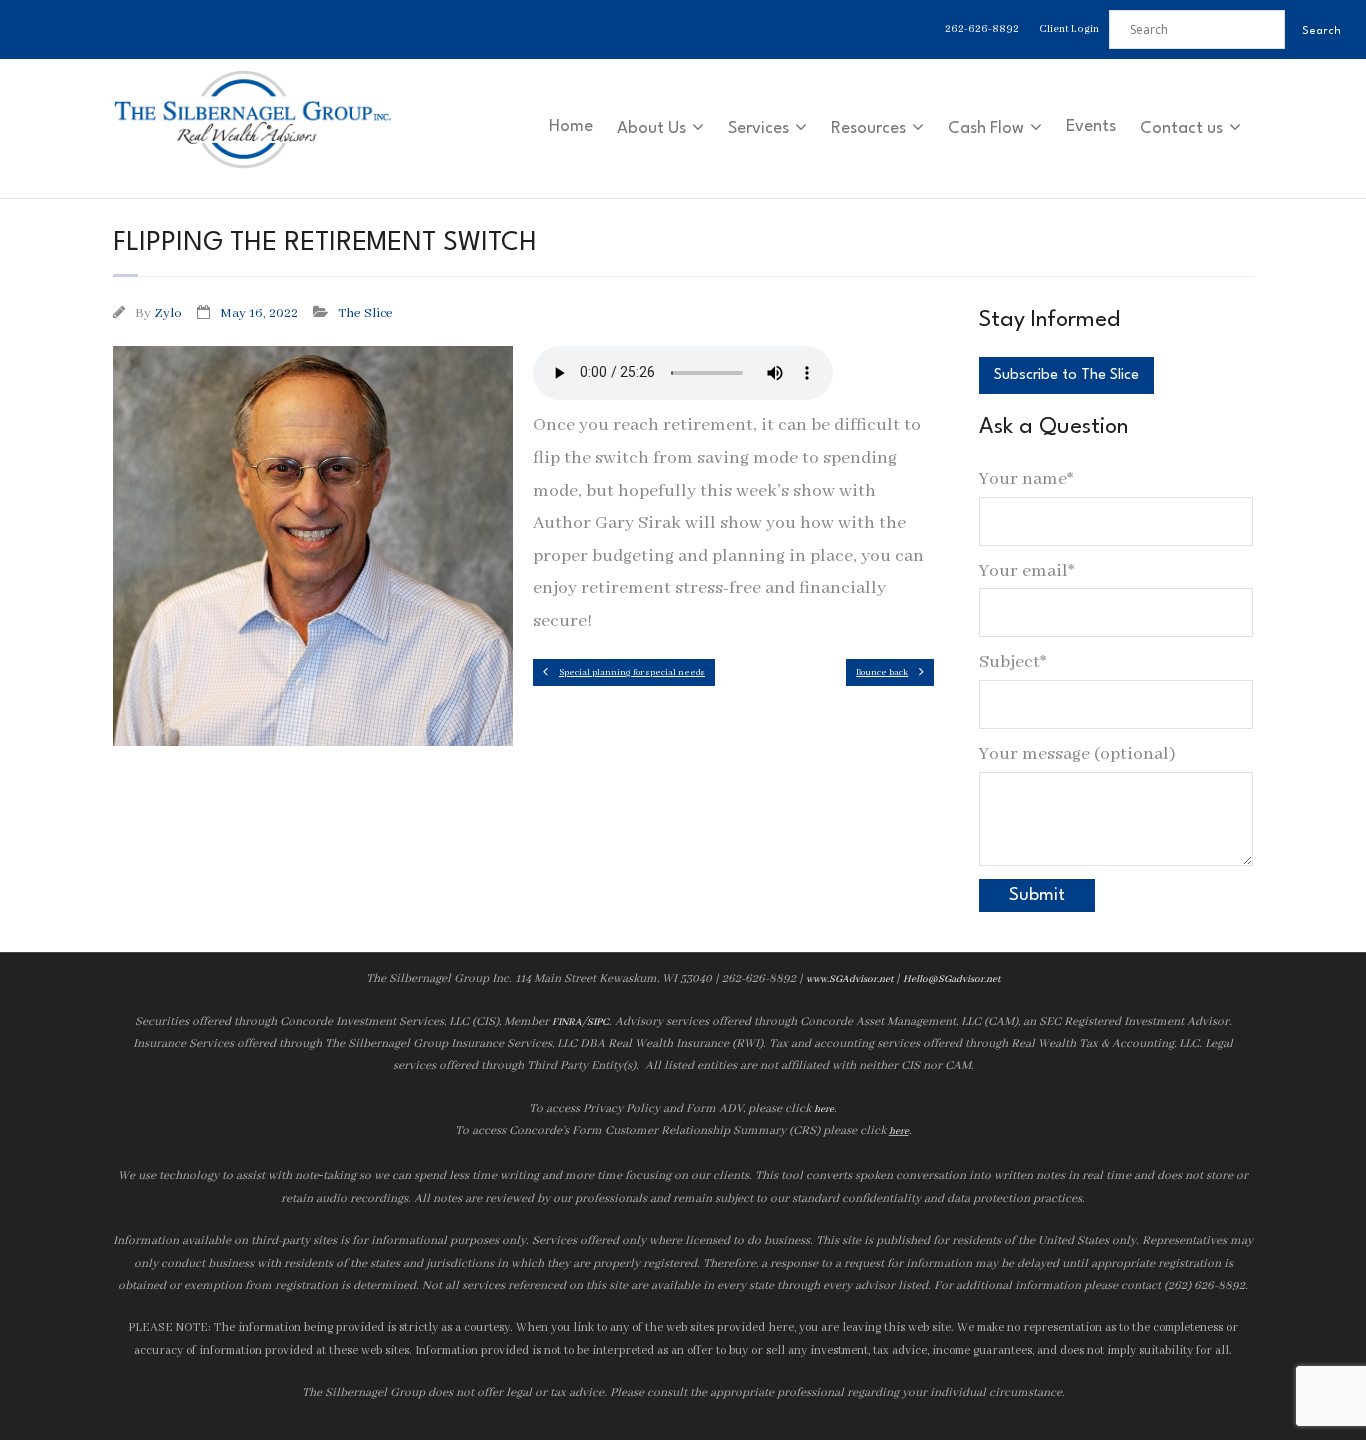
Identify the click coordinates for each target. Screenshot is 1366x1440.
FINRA (567, 1022)
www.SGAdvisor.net (849, 979)
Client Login (1069, 29)
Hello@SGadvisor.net (951, 979)
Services (758, 128)
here (824, 1109)
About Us (651, 128)
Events (1091, 126)
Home (571, 126)
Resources (868, 128)
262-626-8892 (982, 29)
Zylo (168, 313)
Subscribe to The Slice (1066, 375)
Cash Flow (986, 128)
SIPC (598, 1022)
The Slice (365, 313)
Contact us (1181, 128)
